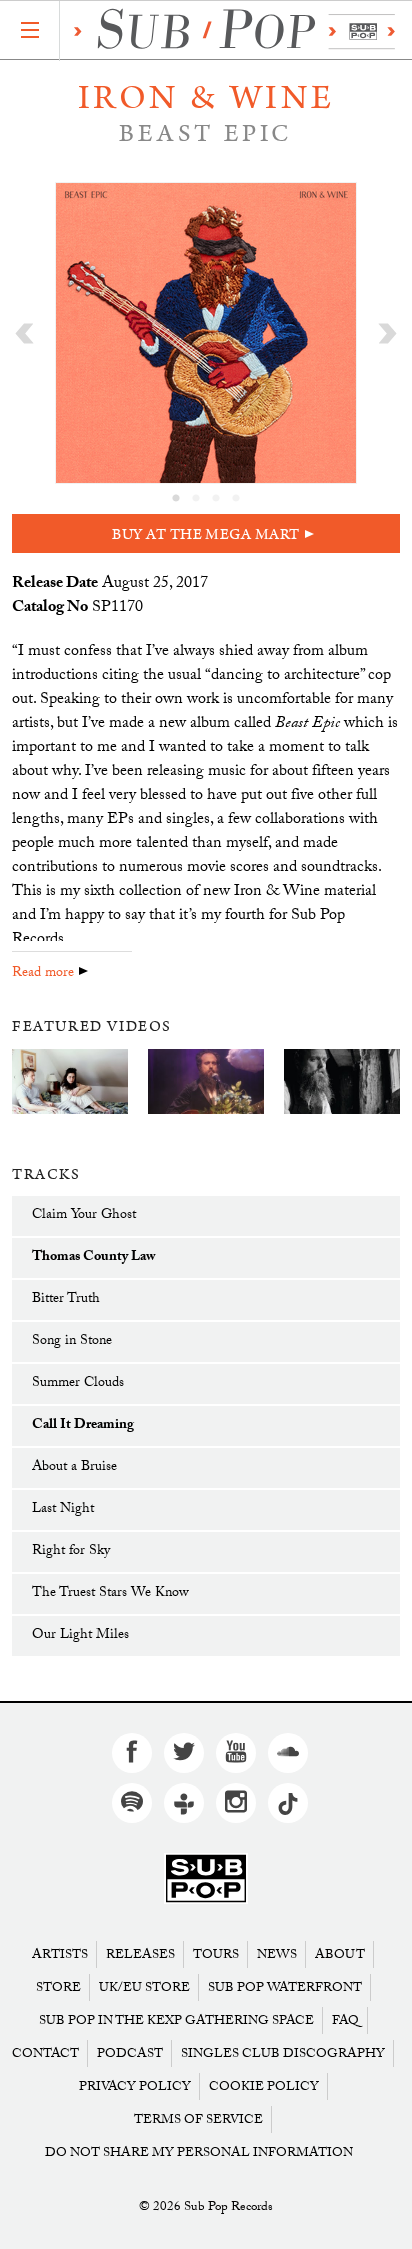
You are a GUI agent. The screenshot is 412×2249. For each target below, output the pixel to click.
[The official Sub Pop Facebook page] (132, 1753)
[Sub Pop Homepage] (206, 1879)
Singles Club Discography (283, 2053)
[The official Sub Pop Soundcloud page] (288, 1753)
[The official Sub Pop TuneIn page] (184, 1803)
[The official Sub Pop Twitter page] (184, 1753)
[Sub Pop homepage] (229, 31)
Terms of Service (198, 2119)
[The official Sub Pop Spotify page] (132, 1803)
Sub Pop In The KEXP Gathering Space (176, 2020)
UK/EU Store (144, 1987)
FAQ (345, 2020)
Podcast (130, 2053)
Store (58, 1987)
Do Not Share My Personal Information (199, 2152)
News (277, 1954)
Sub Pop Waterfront (285, 1987)
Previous (24, 333)
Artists (60, 1954)
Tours (216, 1954)
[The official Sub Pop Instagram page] (236, 1803)
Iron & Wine (206, 98)
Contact (45, 2053)
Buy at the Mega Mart (206, 534)
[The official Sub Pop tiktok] (288, 1803)
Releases (140, 1954)
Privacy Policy (135, 2086)
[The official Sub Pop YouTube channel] (236, 1753)
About (340, 1954)
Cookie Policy (264, 2086)
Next (387, 333)
